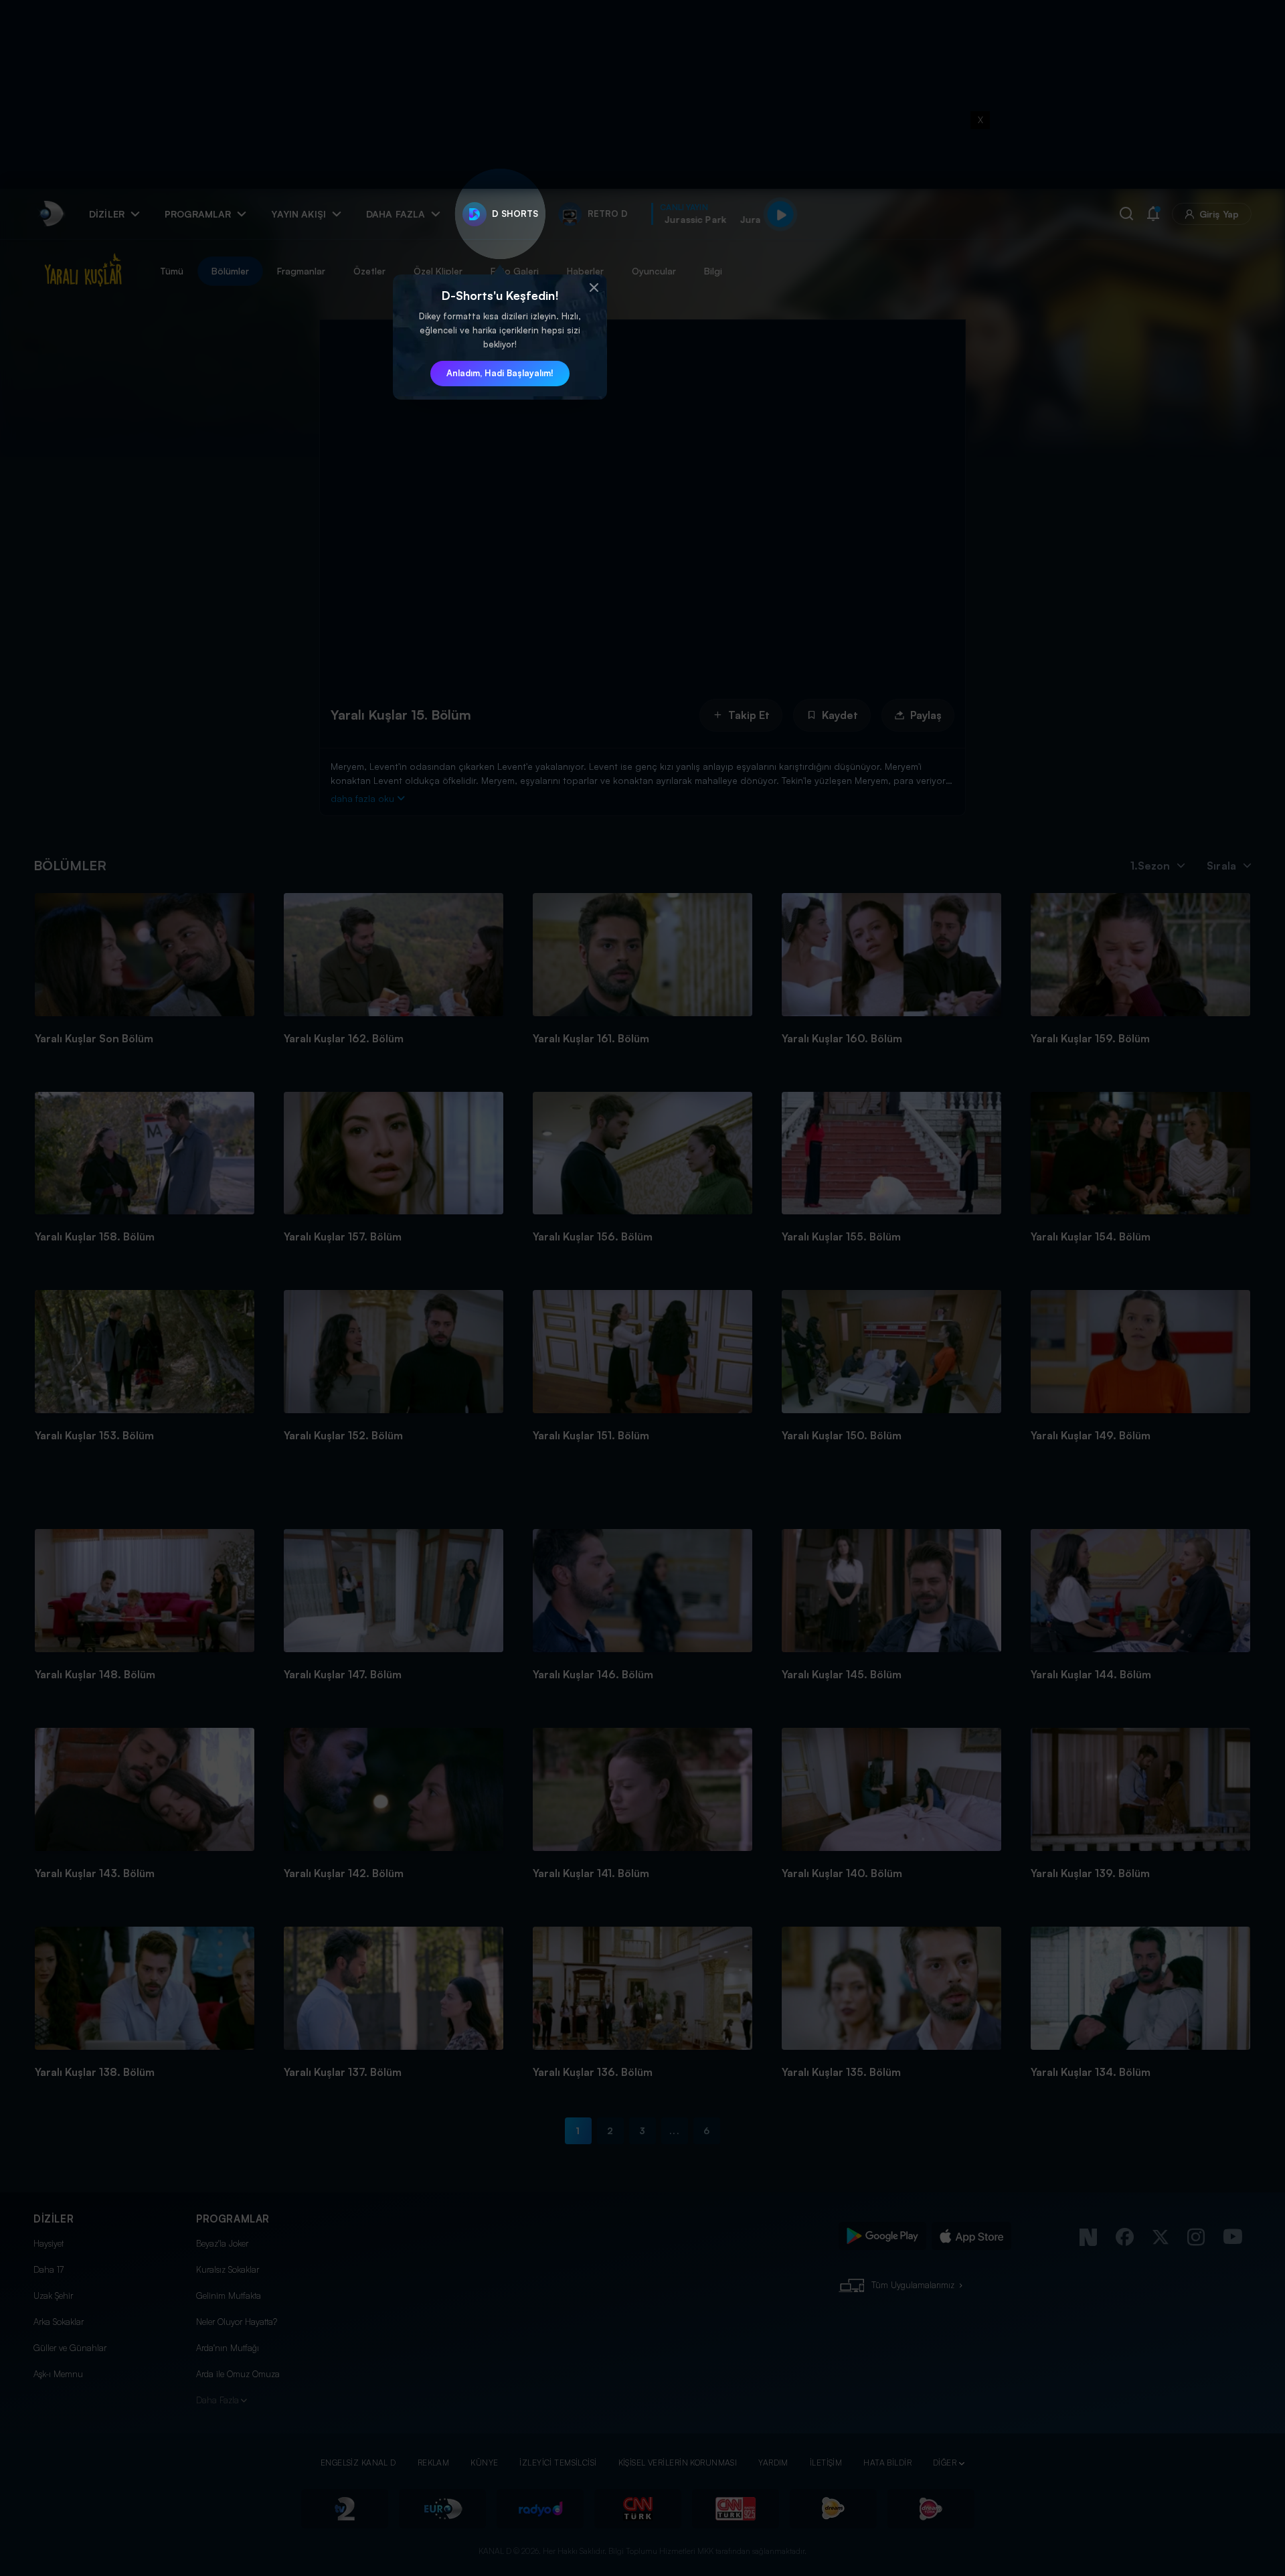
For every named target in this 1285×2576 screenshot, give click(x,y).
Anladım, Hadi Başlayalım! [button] (500, 373)
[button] (594, 288)
